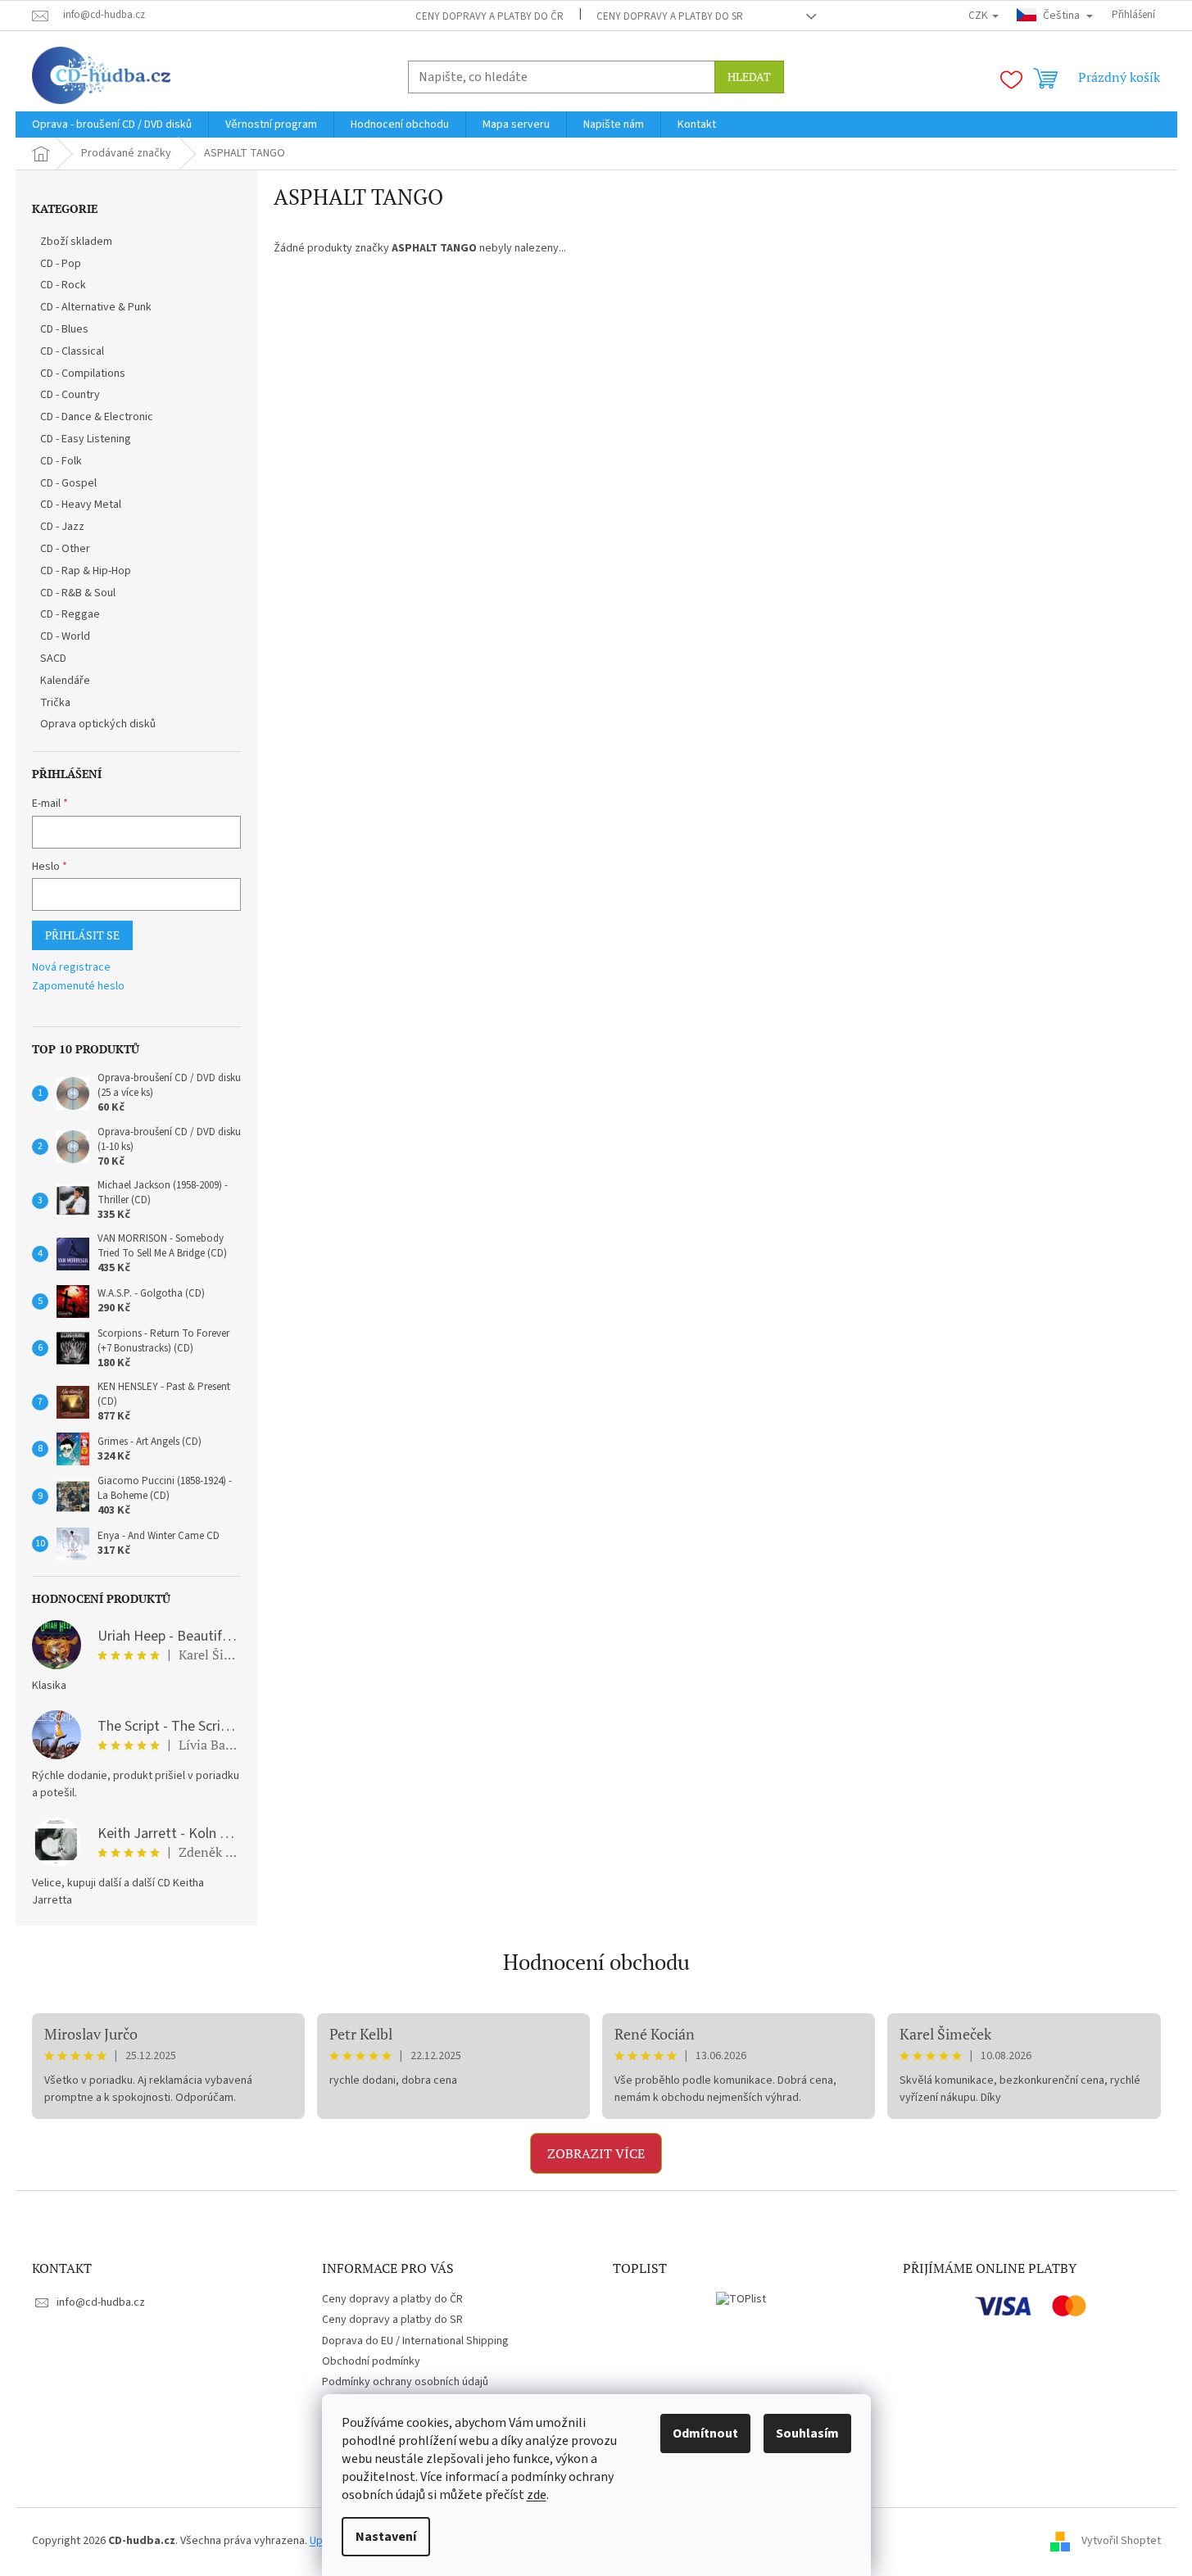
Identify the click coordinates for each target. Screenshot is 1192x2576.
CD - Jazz (62, 527)
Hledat (749, 77)
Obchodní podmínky (371, 2361)
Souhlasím (807, 2433)
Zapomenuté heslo (78, 987)
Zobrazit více (596, 2153)
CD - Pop (61, 264)
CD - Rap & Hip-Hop (86, 571)
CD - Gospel (68, 483)
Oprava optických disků (98, 724)
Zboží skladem (76, 242)
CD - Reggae (70, 614)
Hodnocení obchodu (596, 1962)
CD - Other (65, 549)
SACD (53, 659)
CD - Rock (63, 285)
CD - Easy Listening (86, 439)
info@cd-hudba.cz (101, 2302)
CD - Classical (72, 351)
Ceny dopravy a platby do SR (670, 16)
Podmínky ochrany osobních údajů (405, 2382)
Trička (55, 703)
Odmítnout (705, 2433)
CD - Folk (61, 461)
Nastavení (386, 2537)
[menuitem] (112, 124)
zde (537, 2495)
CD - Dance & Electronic (97, 417)
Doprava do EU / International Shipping (415, 2341)
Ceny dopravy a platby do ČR (489, 16)
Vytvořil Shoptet (1121, 2541)
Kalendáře (65, 681)
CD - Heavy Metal (81, 505)
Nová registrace (71, 968)
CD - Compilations (83, 373)
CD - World (65, 636)
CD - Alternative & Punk (96, 307)
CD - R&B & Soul (78, 593)
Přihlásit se (82, 935)
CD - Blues (64, 329)
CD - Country (70, 395)
